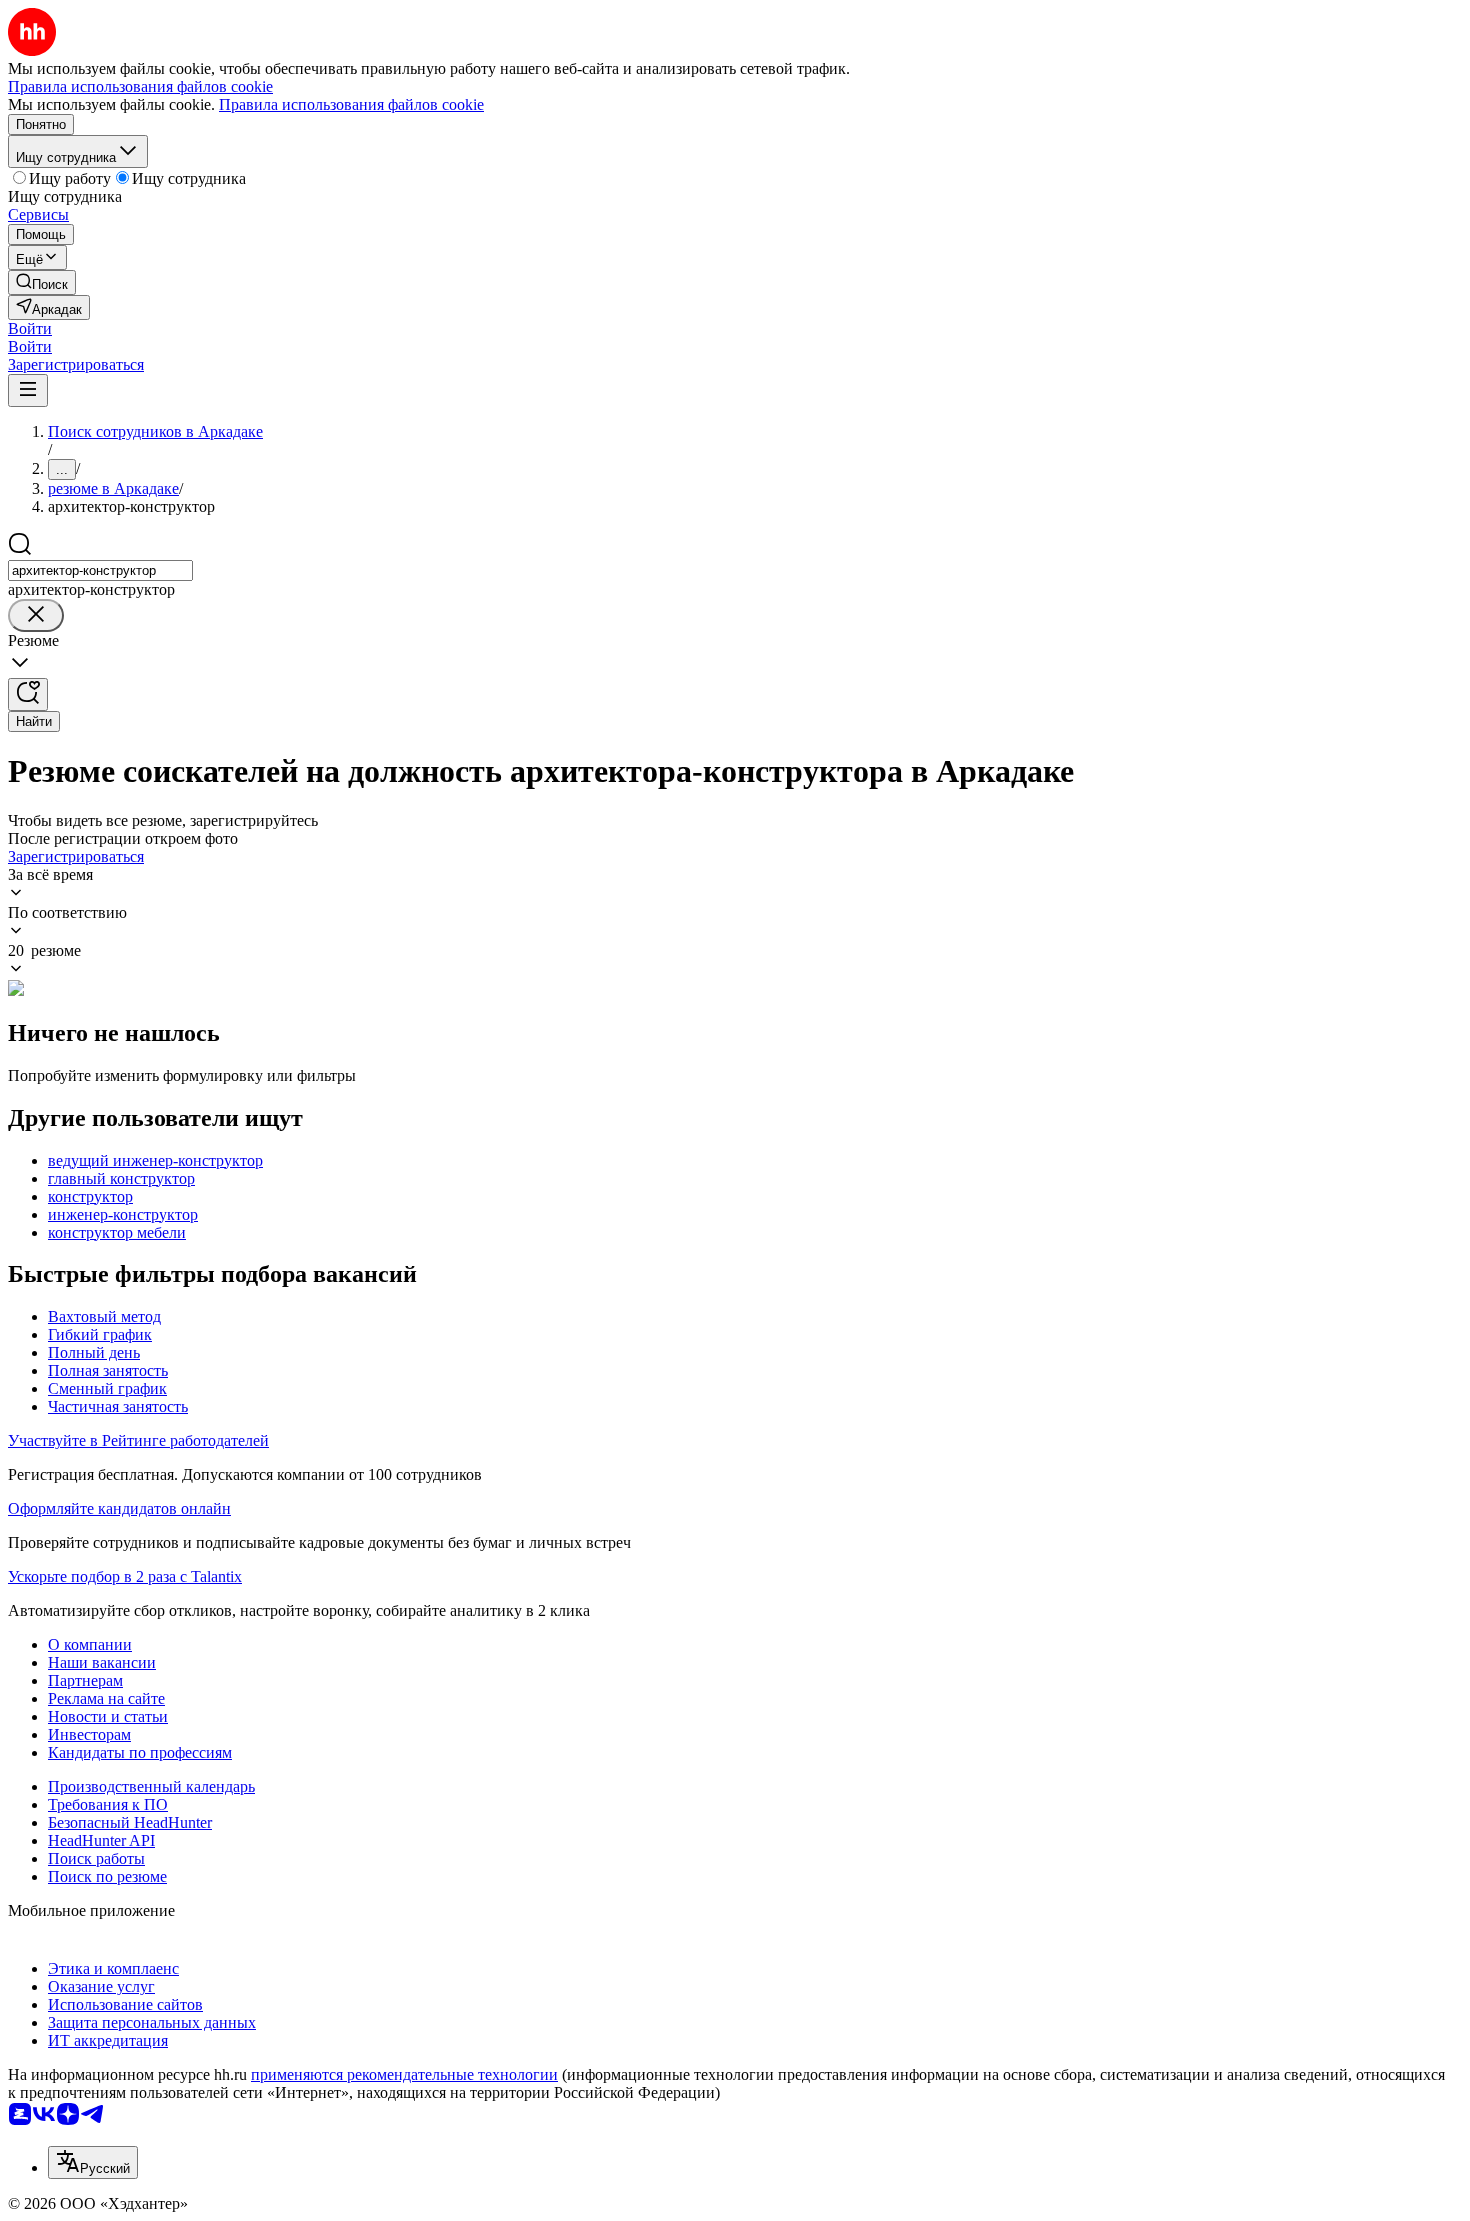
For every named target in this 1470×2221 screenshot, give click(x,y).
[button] (30, 328)
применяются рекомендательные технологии (404, 2074)
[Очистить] (36, 615)
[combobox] (100, 570)
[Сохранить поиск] (28, 694)
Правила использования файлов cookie (351, 104)
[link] (42, 282)
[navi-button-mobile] (28, 390)
